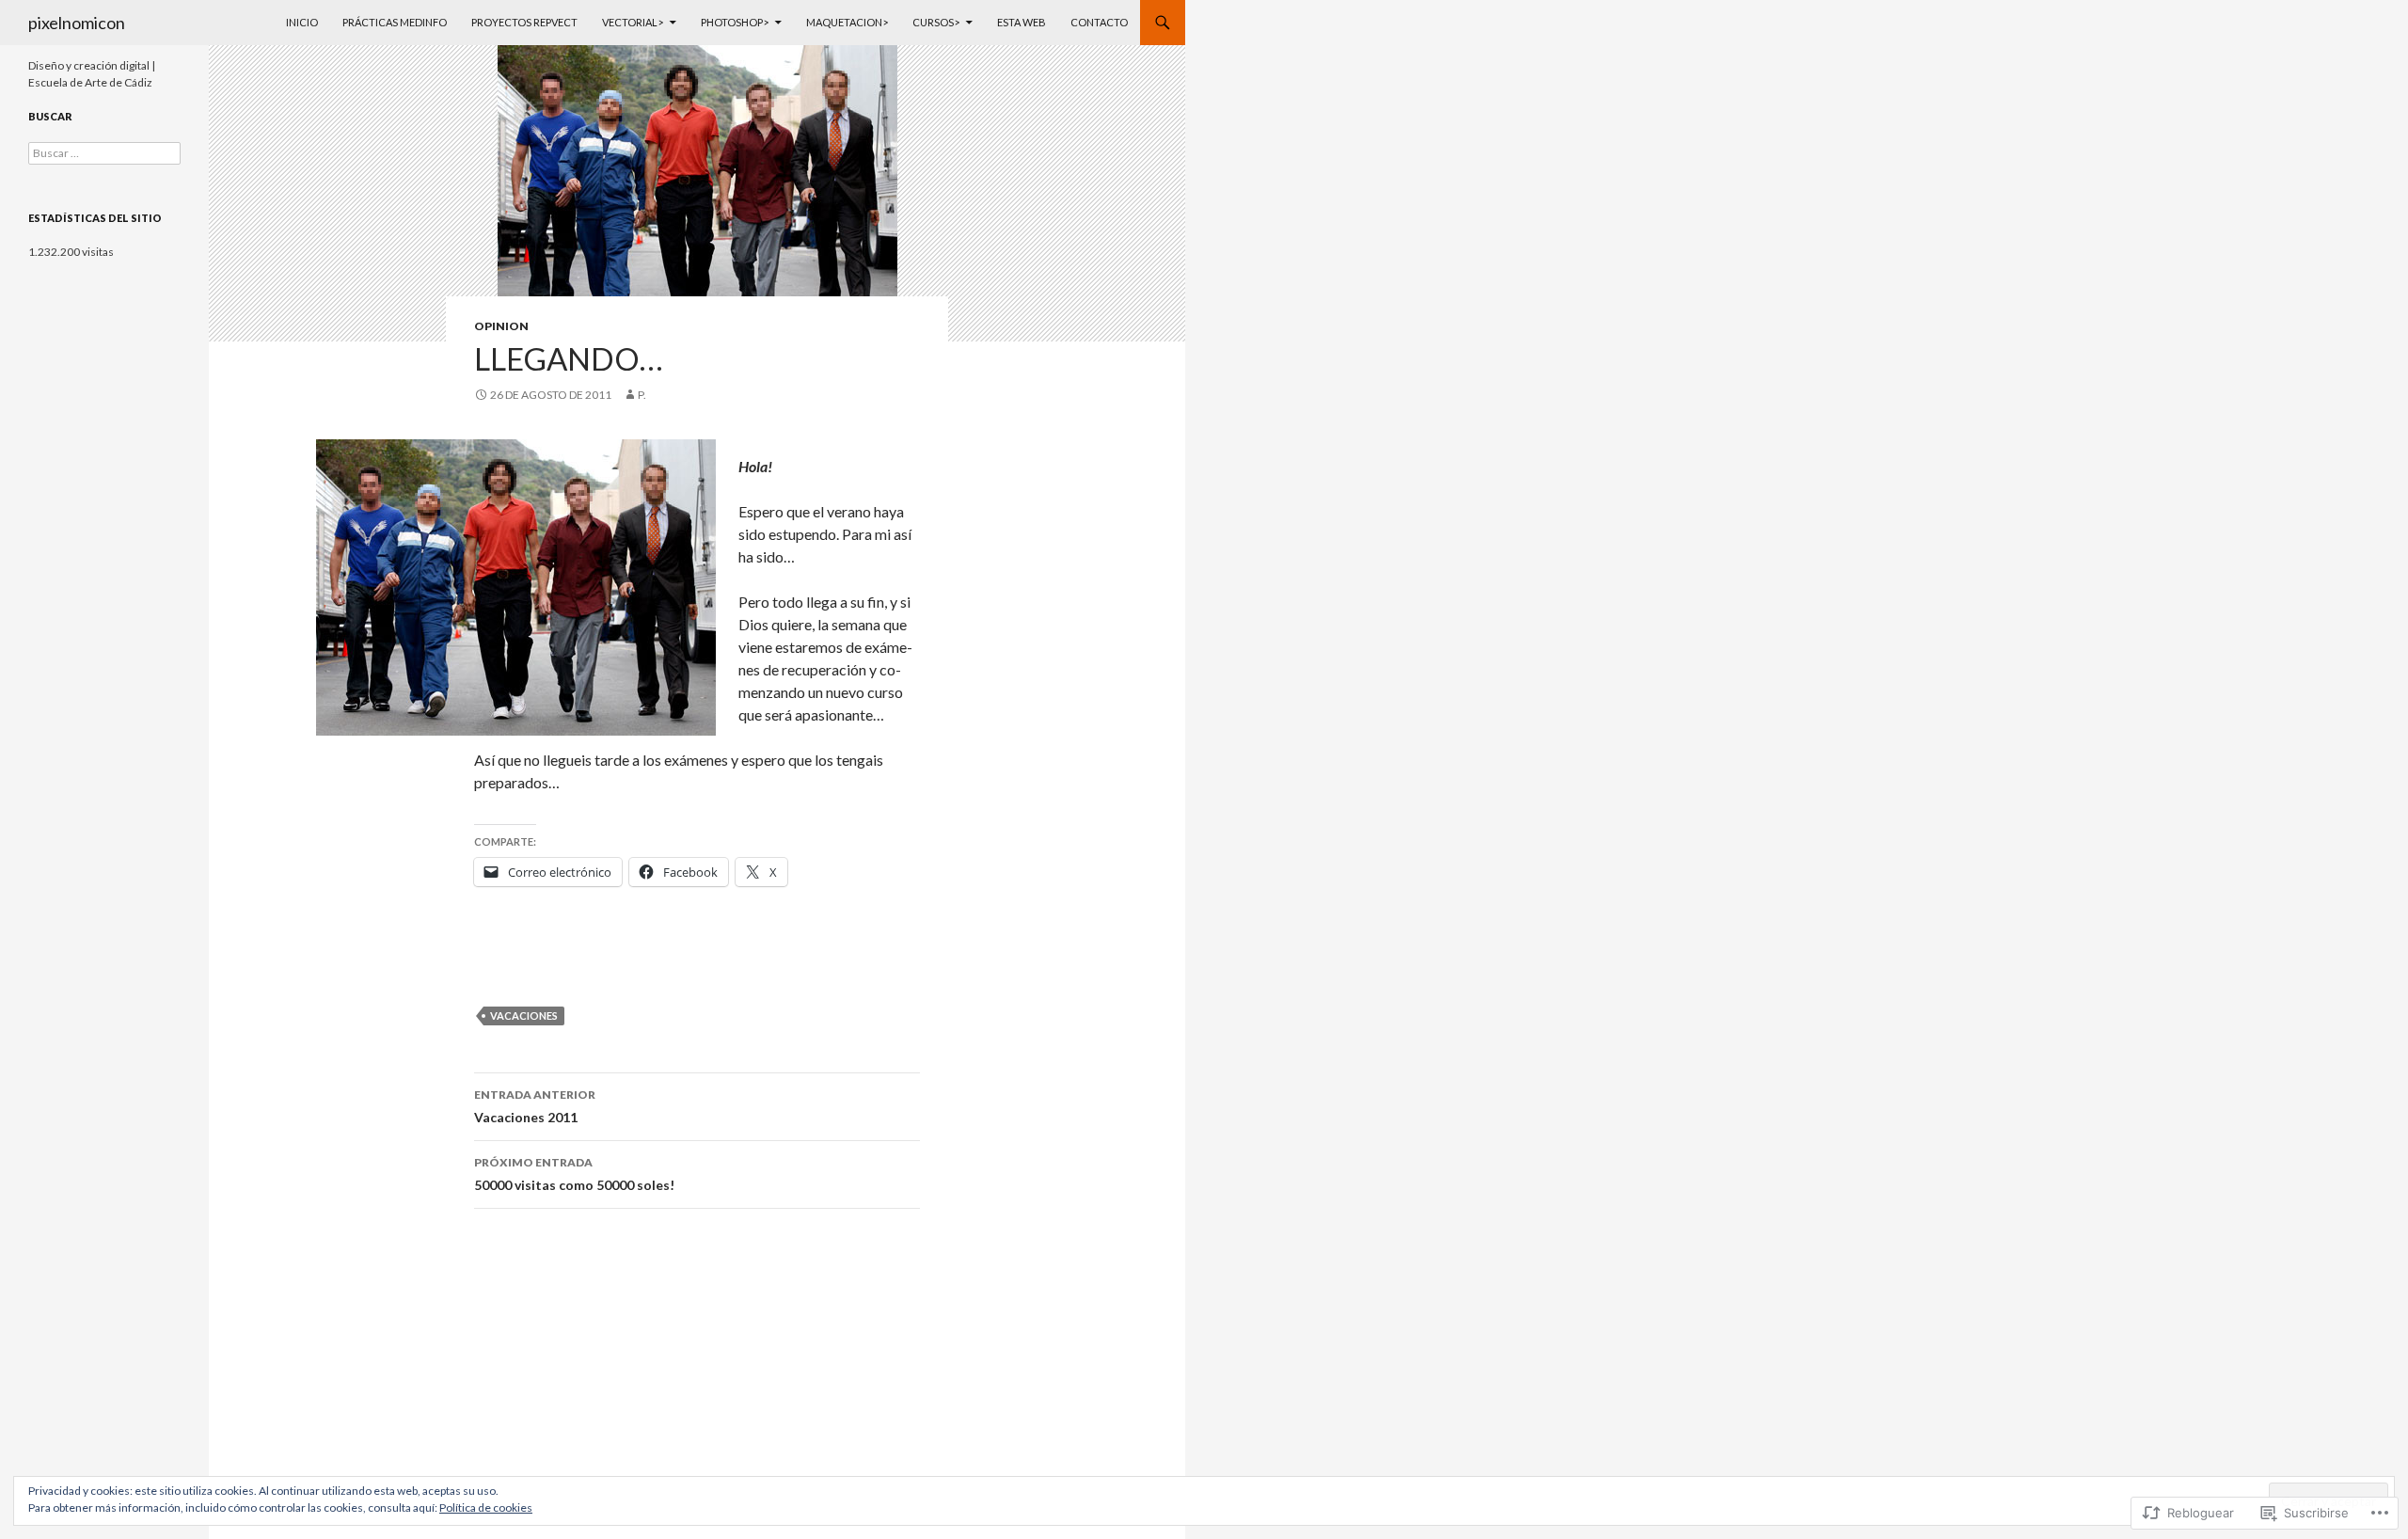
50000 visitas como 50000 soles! (574, 1174)
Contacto (1099, 22)
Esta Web (1022, 22)
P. (642, 395)
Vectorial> (633, 22)
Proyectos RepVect (524, 22)
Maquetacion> (847, 22)
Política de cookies (486, 1507)
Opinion (501, 326)
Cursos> (936, 22)
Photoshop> (735, 22)
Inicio (302, 22)
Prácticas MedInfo (395, 22)
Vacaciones (524, 1015)
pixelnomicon (77, 23)
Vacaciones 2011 (535, 1106)
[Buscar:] (104, 153)
